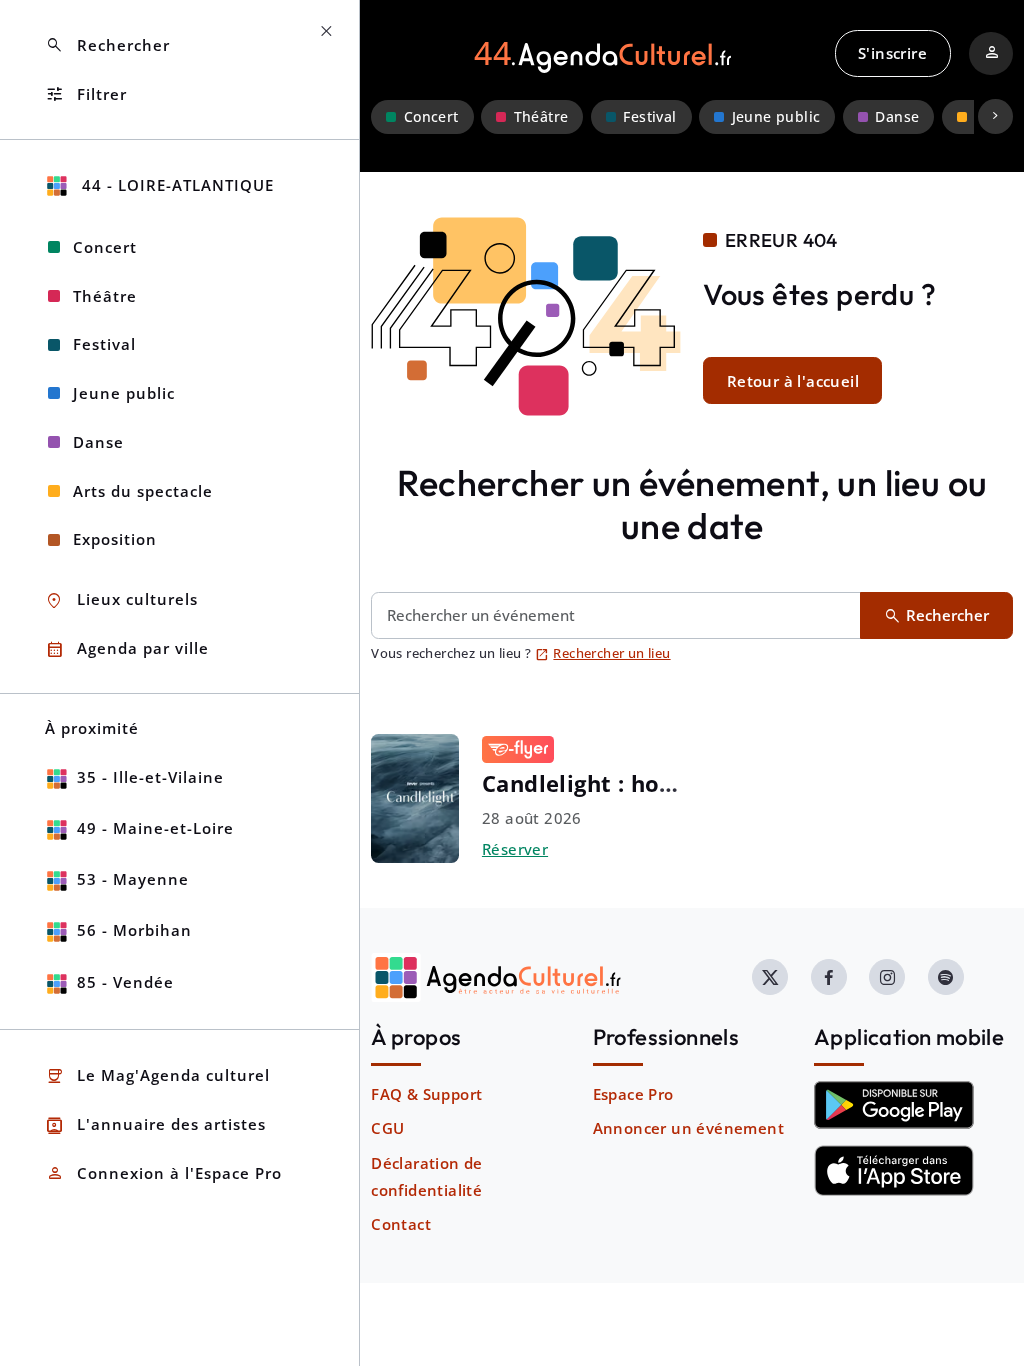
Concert (431, 117)
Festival (649, 117)
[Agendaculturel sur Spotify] (946, 977)
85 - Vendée (125, 982)
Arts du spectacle (143, 491)
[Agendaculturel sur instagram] (887, 977)
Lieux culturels (121, 600)
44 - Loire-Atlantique (175, 185)
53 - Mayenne (133, 879)
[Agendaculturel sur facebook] (829, 977)
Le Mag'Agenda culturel (157, 1076)
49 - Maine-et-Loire (155, 828)
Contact (401, 1224)
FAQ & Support (426, 1094)
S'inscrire (892, 53)
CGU (387, 1128)
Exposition (115, 539)
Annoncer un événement (688, 1128)
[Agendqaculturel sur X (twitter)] (770, 977)
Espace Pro (633, 1094)
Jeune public (776, 117)
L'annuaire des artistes (155, 1125)
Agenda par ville (127, 649)
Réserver (515, 849)
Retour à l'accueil (793, 381)
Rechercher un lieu (603, 653)
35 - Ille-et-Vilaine (150, 777)
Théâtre (541, 117)
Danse (897, 117)
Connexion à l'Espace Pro (163, 1173)
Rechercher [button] (107, 45)
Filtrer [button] (86, 94)
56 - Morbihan (134, 930)
